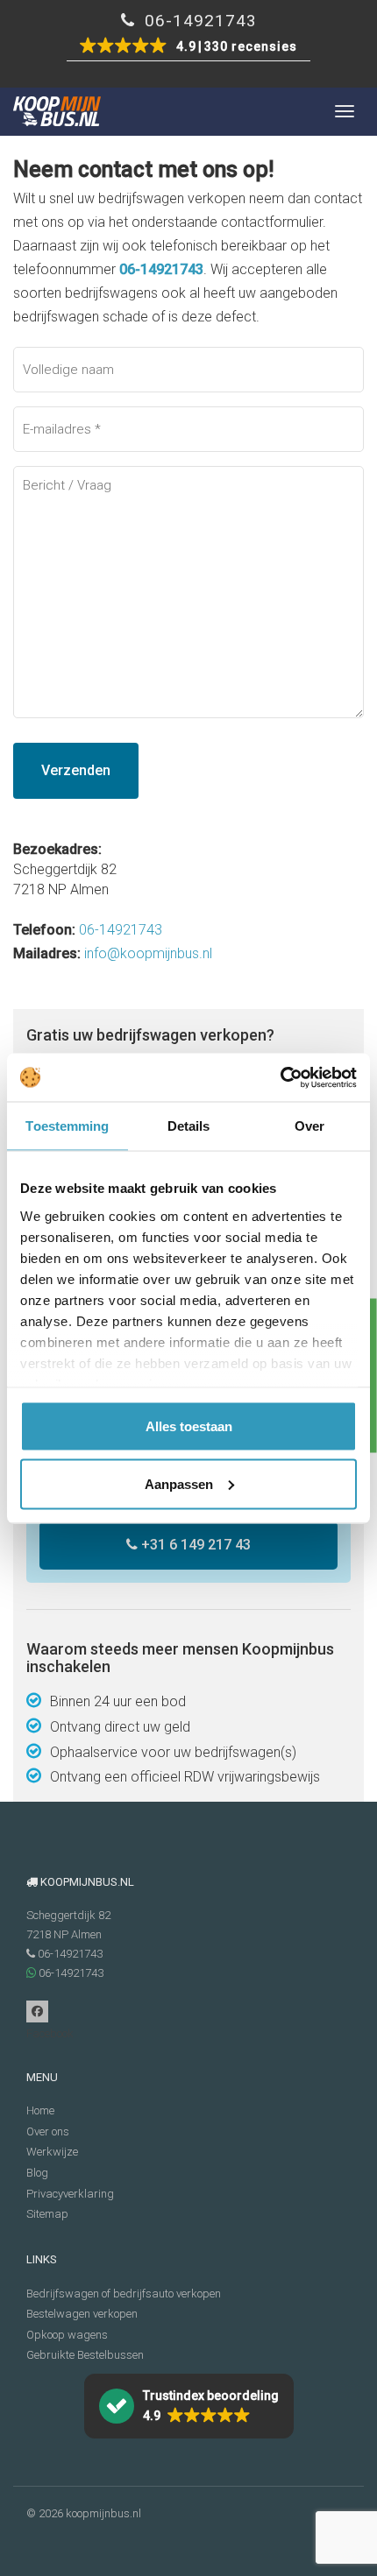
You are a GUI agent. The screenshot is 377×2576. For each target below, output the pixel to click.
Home (40, 2110)
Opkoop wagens (67, 2335)
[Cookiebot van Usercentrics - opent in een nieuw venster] (280, 1077)
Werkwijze (52, 2152)
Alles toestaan (189, 1426)
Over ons (48, 2131)
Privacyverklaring (70, 2194)
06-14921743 (198, 21)
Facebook (37, 2011)
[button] (188, 47)
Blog (37, 2173)
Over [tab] (309, 1126)
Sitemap (47, 2214)
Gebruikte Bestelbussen (85, 2355)
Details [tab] (189, 1126)
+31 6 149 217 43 (194, 1545)
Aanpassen (179, 1483)
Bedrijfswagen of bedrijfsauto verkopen (124, 2294)
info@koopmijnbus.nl (148, 953)
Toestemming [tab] (67, 1126)
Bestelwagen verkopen (82, 2314)
